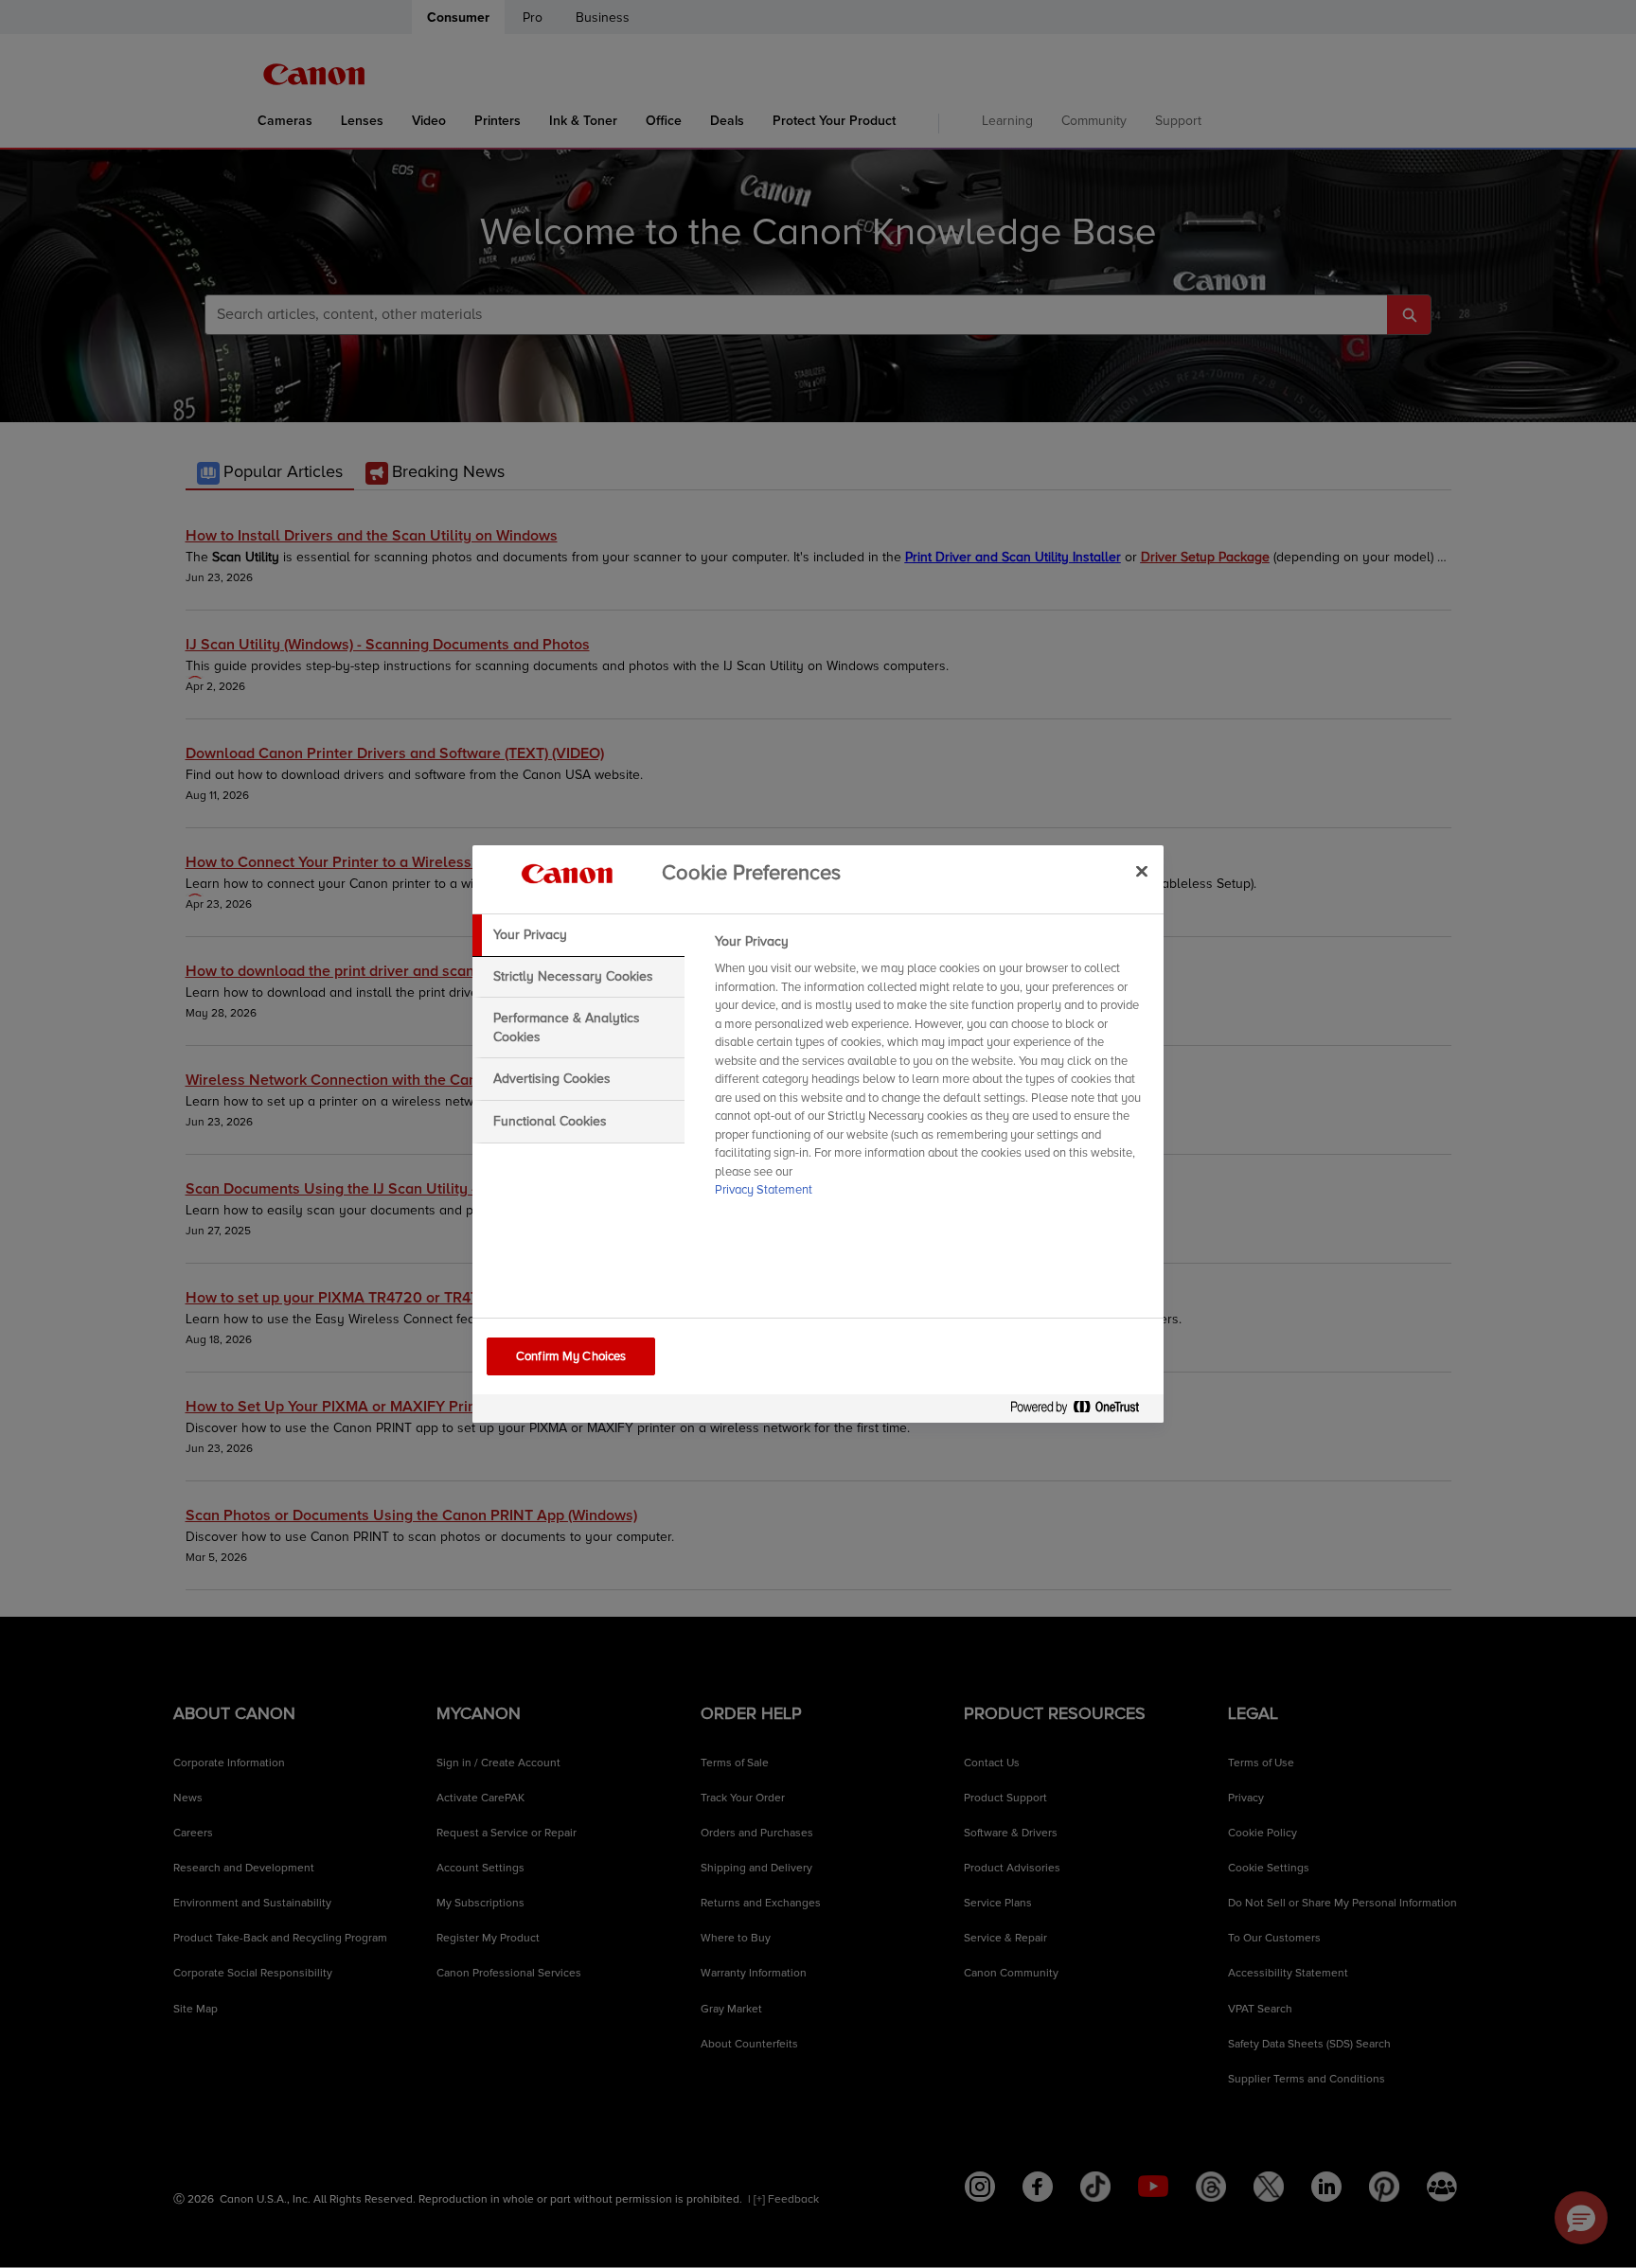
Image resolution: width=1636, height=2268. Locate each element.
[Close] (1142, 871)
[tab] (578, 935)
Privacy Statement (764, 1190)
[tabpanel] (931, 1072)
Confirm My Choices (571, 1356)
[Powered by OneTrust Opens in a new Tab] (1082, 1411)
